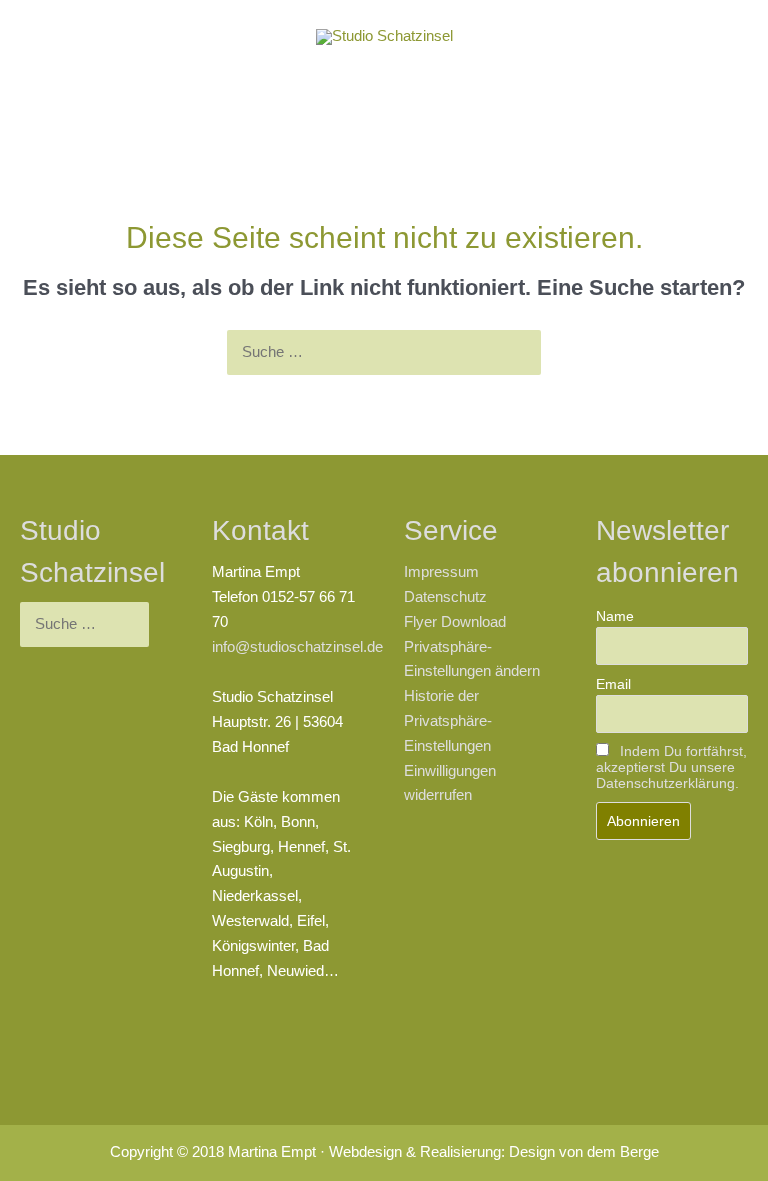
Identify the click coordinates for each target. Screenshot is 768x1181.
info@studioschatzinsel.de (297, 647)
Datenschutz (445, 597)
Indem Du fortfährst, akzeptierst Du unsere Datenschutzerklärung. (671, 767)
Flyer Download (455, 622)
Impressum (441, 572)
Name (615, 616)
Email (613, 684)
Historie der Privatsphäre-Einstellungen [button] (448, 721)
